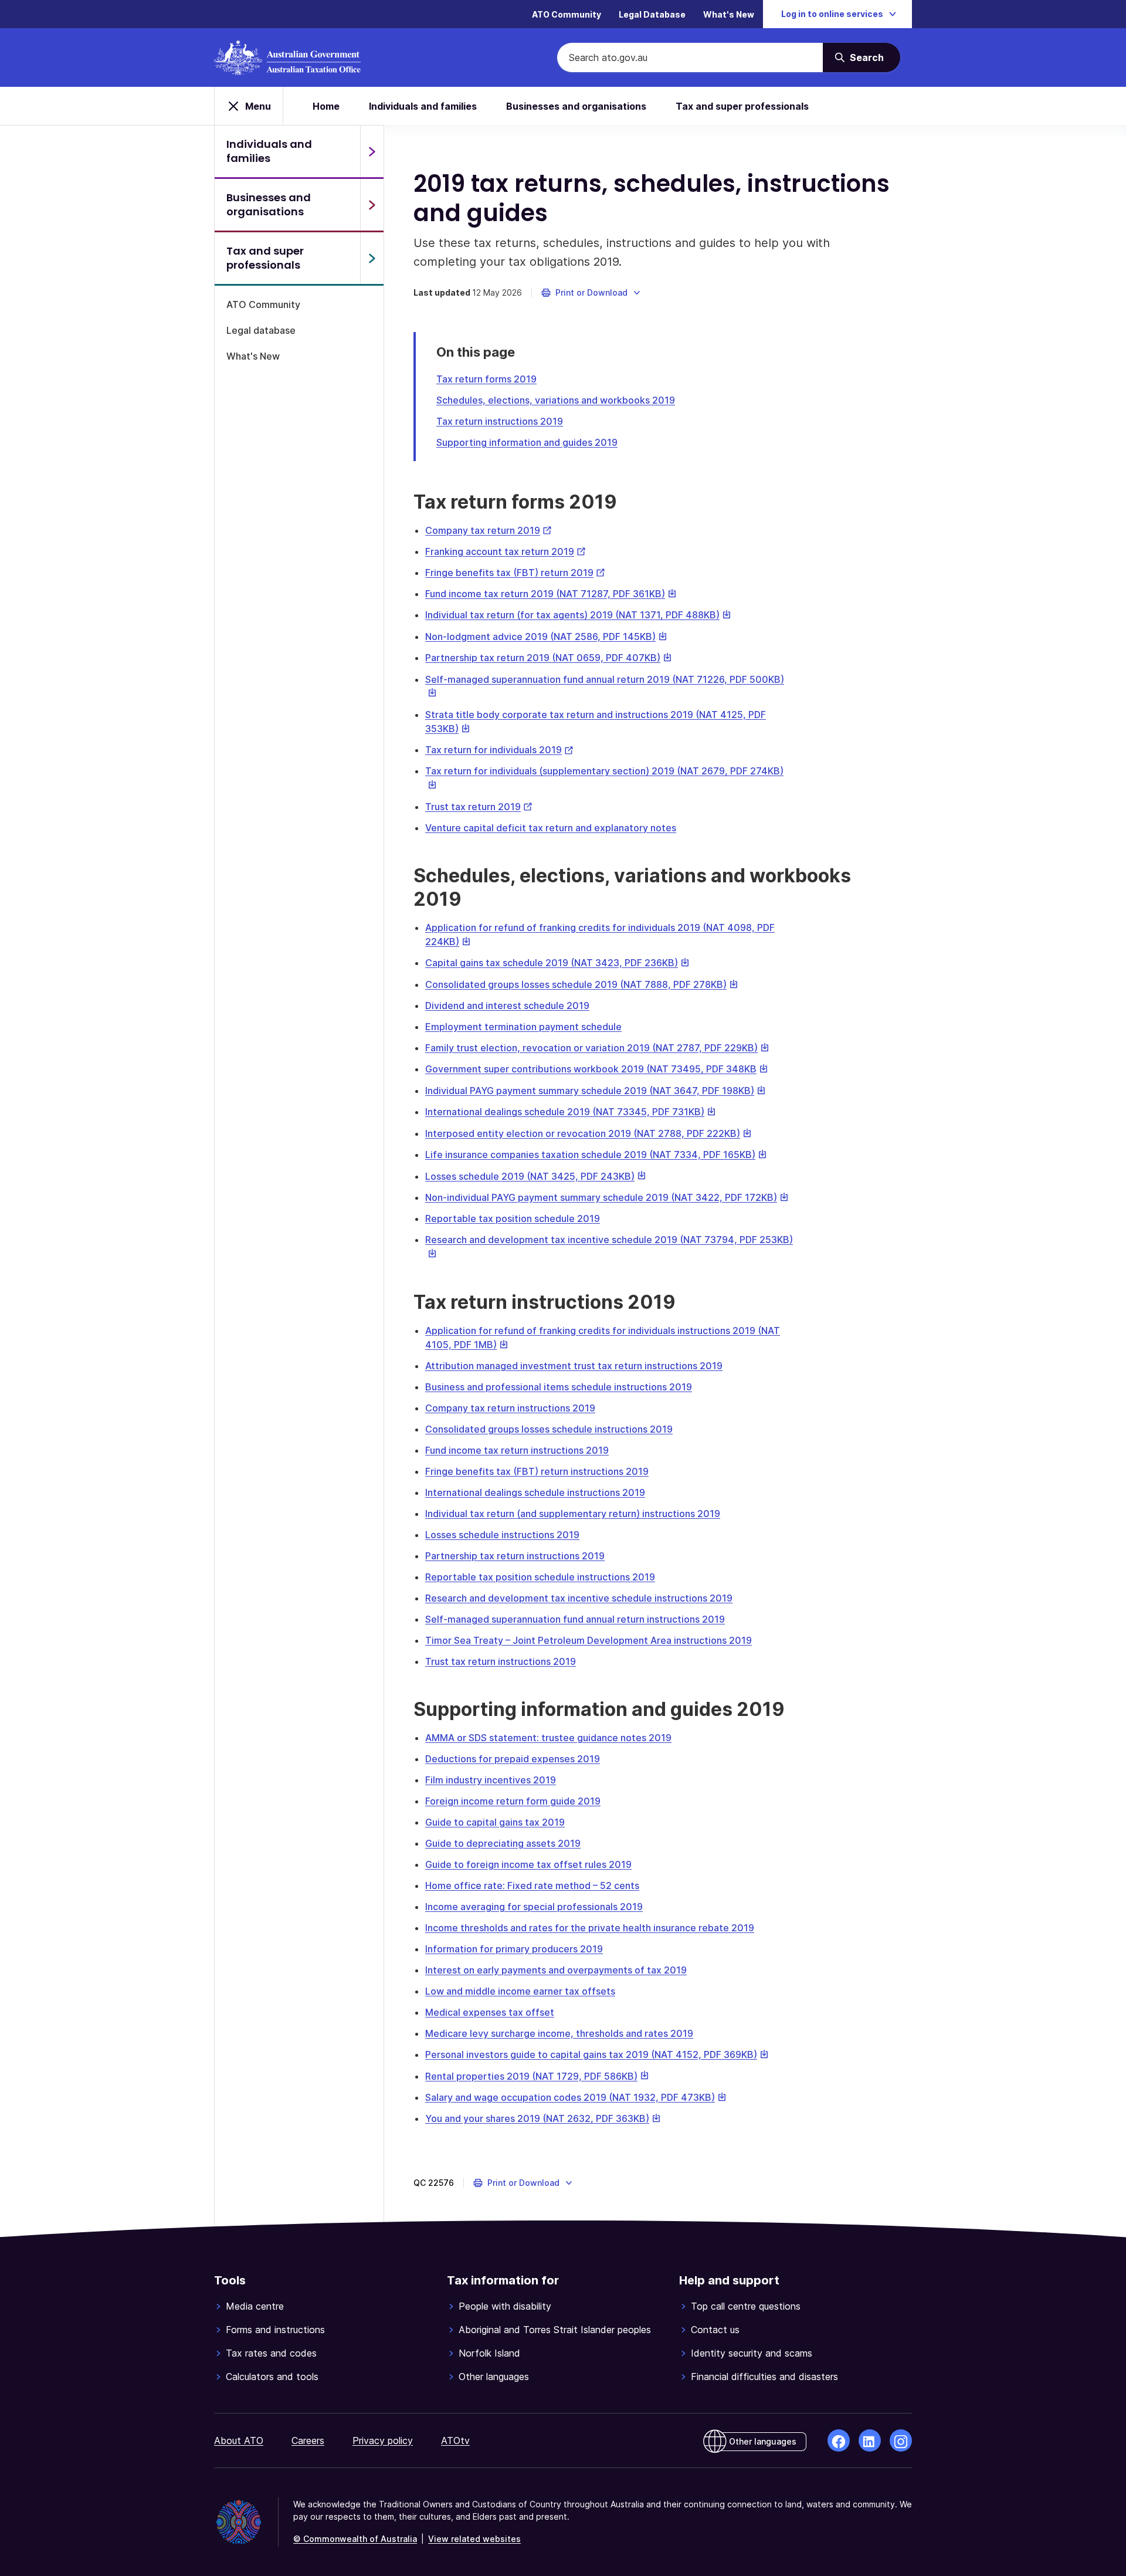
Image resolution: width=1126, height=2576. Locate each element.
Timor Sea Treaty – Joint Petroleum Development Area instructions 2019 (589, 1640)
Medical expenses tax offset (490, 2012)
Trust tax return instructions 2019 (501, 1661)
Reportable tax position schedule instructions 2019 (540, 1577)
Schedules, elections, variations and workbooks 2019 (556, 400)
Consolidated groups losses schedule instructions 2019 (549, 1429)
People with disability (505, 2306)
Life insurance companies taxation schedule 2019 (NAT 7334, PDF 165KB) (596, 1155)
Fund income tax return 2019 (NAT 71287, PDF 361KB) (551, 594)
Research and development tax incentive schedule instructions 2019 (579, 1598)
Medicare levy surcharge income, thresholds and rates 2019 (559, 2033)
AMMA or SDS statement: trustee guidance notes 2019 (548, 1738)
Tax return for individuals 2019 (499, 750)
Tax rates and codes (271, 2353)
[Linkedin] (870, 2440)
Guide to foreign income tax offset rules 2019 (528, 1864)
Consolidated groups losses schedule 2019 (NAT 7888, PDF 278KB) (582, 984)
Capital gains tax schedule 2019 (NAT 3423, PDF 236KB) (557, 963)
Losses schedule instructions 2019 (502, 1535)
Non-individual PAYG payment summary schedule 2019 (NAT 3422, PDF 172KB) (607, 1197)
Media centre (255, 2306)
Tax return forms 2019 (486, 379)
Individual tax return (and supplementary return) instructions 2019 (573, 1514)
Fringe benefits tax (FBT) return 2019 (515, 573)
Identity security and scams (752, 2353)
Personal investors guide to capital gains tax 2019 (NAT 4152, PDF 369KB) (597, 2054)
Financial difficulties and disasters (764, 2377)
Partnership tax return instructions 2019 (515, 1556)
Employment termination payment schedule (523, 1027)
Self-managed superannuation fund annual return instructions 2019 (575, 1619)
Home (326, 106)
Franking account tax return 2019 (506, 551)
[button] (591, 293)
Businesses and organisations (576, 106)
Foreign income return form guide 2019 (513, 1801)
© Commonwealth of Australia (355, 2539)
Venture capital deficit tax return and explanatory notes (551, 828)
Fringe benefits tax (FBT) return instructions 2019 (537, 1471)
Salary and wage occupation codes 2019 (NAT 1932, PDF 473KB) (576, 2097)
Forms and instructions (275, 2330)
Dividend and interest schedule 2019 (507, 1006)
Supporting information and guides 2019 (527, 442)
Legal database (261, 330)
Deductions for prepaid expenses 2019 (513, 1759)
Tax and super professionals (742, 106)
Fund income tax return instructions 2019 (517, 1450)
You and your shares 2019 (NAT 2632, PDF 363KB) (543, 2118)
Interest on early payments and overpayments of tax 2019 (556, 1970)
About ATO (239, 2440)
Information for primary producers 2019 (514, 1949)
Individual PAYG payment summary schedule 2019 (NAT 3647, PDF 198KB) (596, 1091)
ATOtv (455, 2440)
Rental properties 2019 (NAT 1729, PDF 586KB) (537, 2076)
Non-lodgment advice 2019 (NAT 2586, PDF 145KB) (546, 637)
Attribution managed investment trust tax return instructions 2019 (574, 1366)
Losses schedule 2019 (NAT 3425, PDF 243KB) (536, 1176)
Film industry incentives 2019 (491, 1780)
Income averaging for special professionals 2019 (534, 1907)
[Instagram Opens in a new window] (901, 2440)
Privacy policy (383, 2440)
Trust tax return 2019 (479, 807)
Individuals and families (423, 106)
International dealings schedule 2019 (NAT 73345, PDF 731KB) (571, 1112)
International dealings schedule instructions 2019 (535, 1492)
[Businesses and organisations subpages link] (372, 205)
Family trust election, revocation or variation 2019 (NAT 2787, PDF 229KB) (597, 1048)
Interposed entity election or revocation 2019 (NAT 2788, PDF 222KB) (589, 1133)
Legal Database (652, 14)
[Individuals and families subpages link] (372, 151)
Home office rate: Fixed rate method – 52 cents (532, 1886)
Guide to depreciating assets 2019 (503, 1843)
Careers (308, 2440)
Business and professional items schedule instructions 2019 (559, 1387)
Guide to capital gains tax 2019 (495, 1822)
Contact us (715, 2330)
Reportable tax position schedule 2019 (513, 1218)
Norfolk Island (489, 2353)
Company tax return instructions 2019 (510, 1408)
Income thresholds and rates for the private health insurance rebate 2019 (590, 1928)
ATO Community (567, 14)
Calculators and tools (272, 2377)
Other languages (494, 2377)
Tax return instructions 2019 (500, 421)
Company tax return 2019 (489, 530)
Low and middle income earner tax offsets (520, 1991)
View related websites (474, 2539)
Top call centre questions (746, 2306)
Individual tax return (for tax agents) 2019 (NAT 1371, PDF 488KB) (578, 615)
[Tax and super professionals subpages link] (372, 258)
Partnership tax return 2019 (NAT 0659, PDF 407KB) (549, 658)
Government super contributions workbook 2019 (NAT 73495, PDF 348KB (597, 1069)
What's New (729, 14)
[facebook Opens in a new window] (839, 2440)
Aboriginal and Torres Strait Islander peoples (555, 2330)
